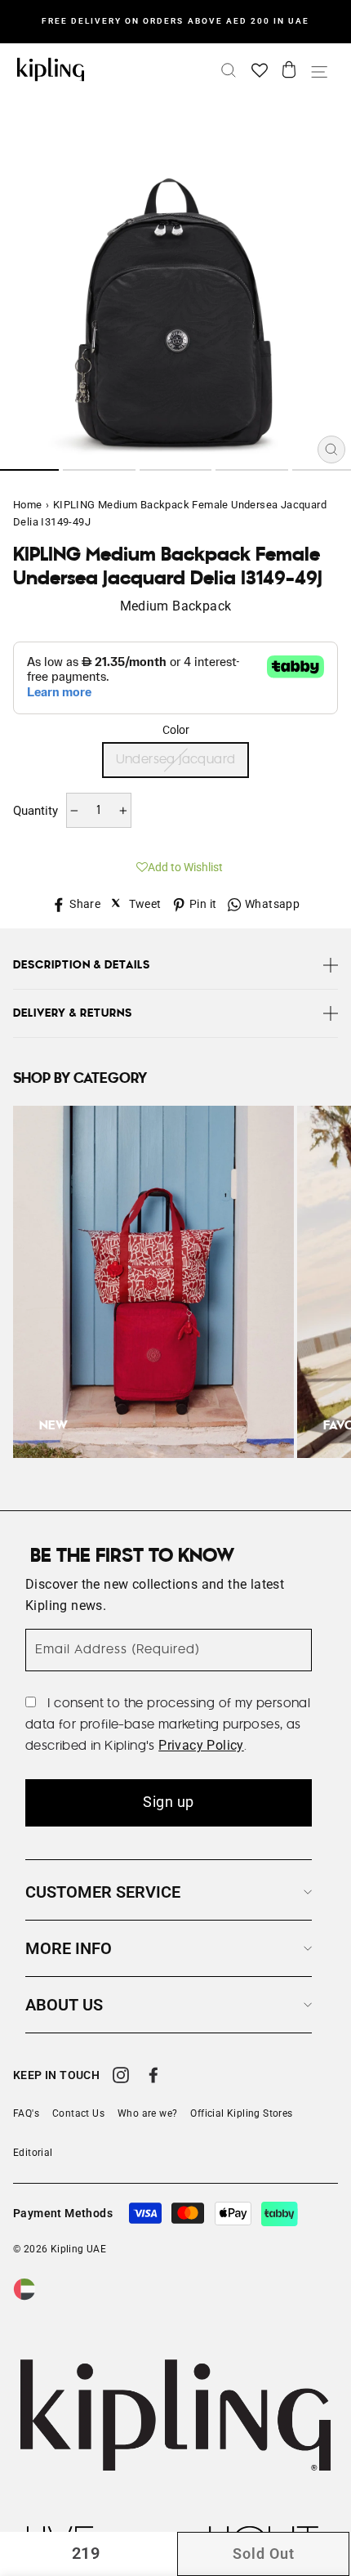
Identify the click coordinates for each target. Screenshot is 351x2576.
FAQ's (26, 2113)
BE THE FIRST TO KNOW (132, 1556)
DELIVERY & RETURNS (73, 1013)
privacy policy (201, 1745)
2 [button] (99, 470)
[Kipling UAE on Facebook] (153, 2077)
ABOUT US (64, 2005)
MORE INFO (69, 1948)
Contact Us (78, 2113)
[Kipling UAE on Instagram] (121, 2077)
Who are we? (147, 2113)
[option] (175, 21)
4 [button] (252, 470)
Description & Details (82, 965)
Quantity (36, 811)
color (176, 730)
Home (28, 505)
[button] (175, 865)
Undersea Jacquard (176, 760)
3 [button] (176, 470)
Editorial (33, 2153)
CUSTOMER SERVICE (103, 1892)
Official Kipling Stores (241, 2113)
